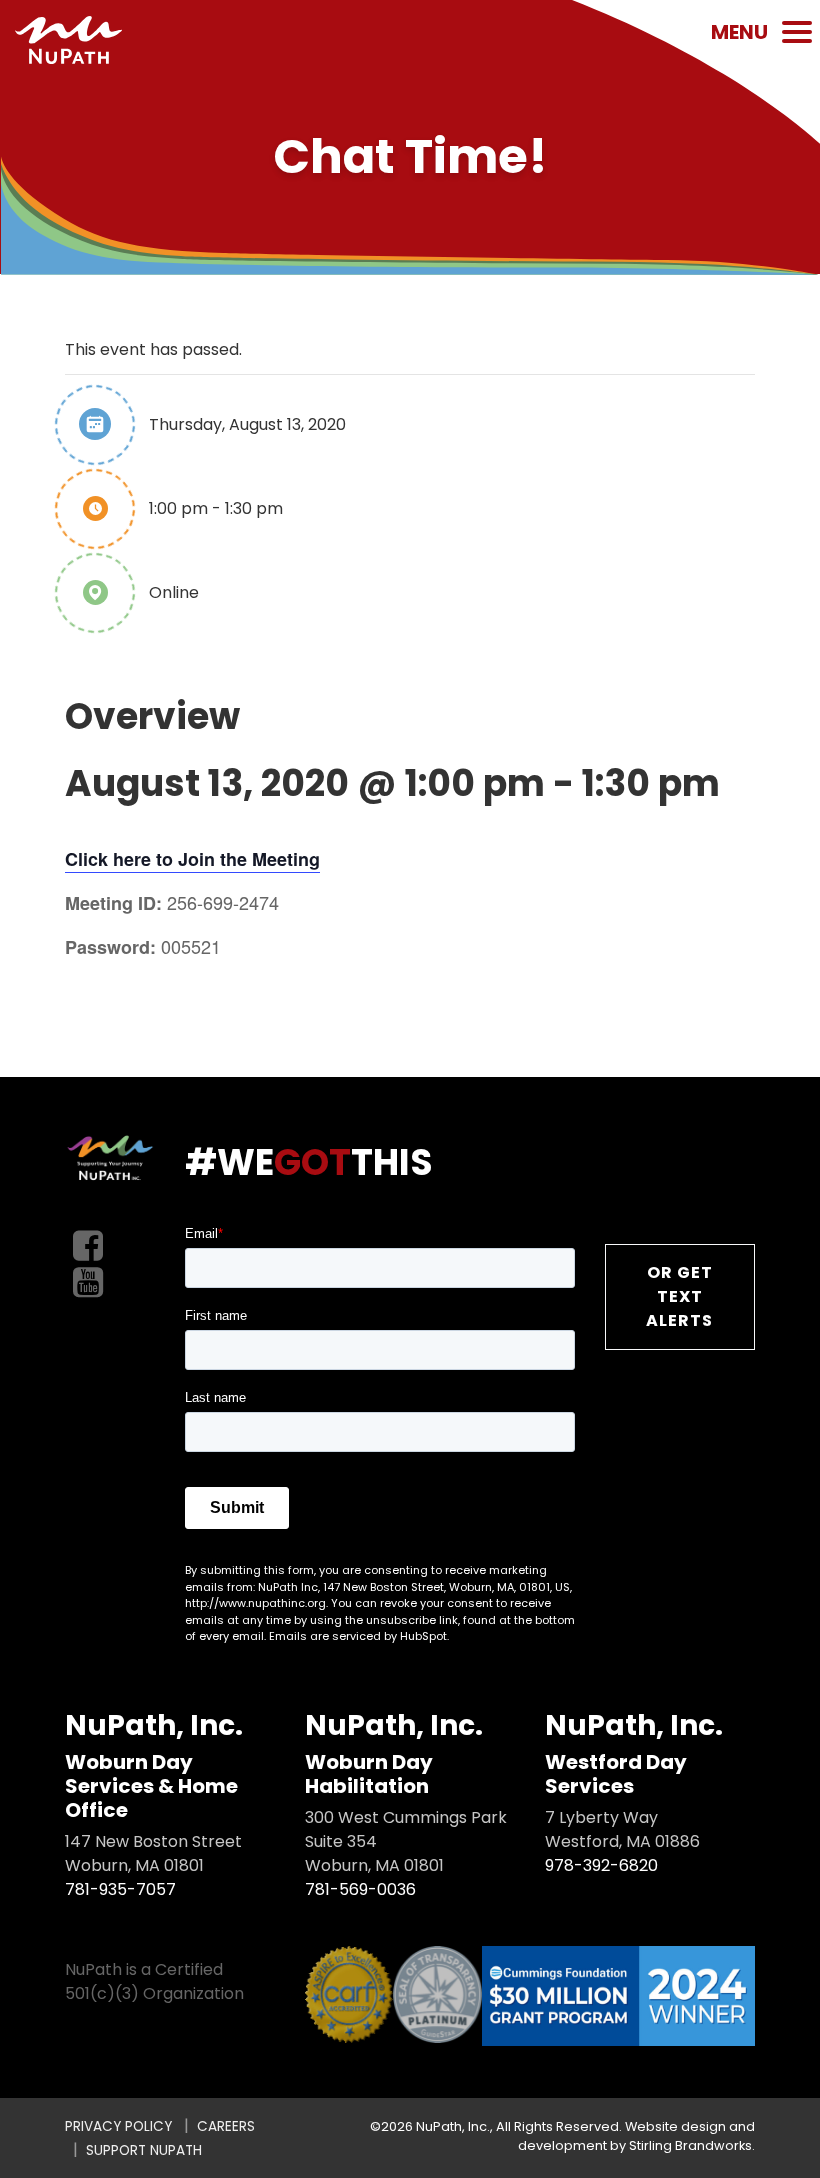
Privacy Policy (118, 2126)
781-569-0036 (360, 1889)
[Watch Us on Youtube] (88, 1283)
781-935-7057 (120, 1889)
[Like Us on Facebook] (88, 1246)
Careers (226, 2126)
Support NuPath (144, 2150)
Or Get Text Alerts (679, 1296)
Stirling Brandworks (690, 2145)
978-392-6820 (601, 1865)
